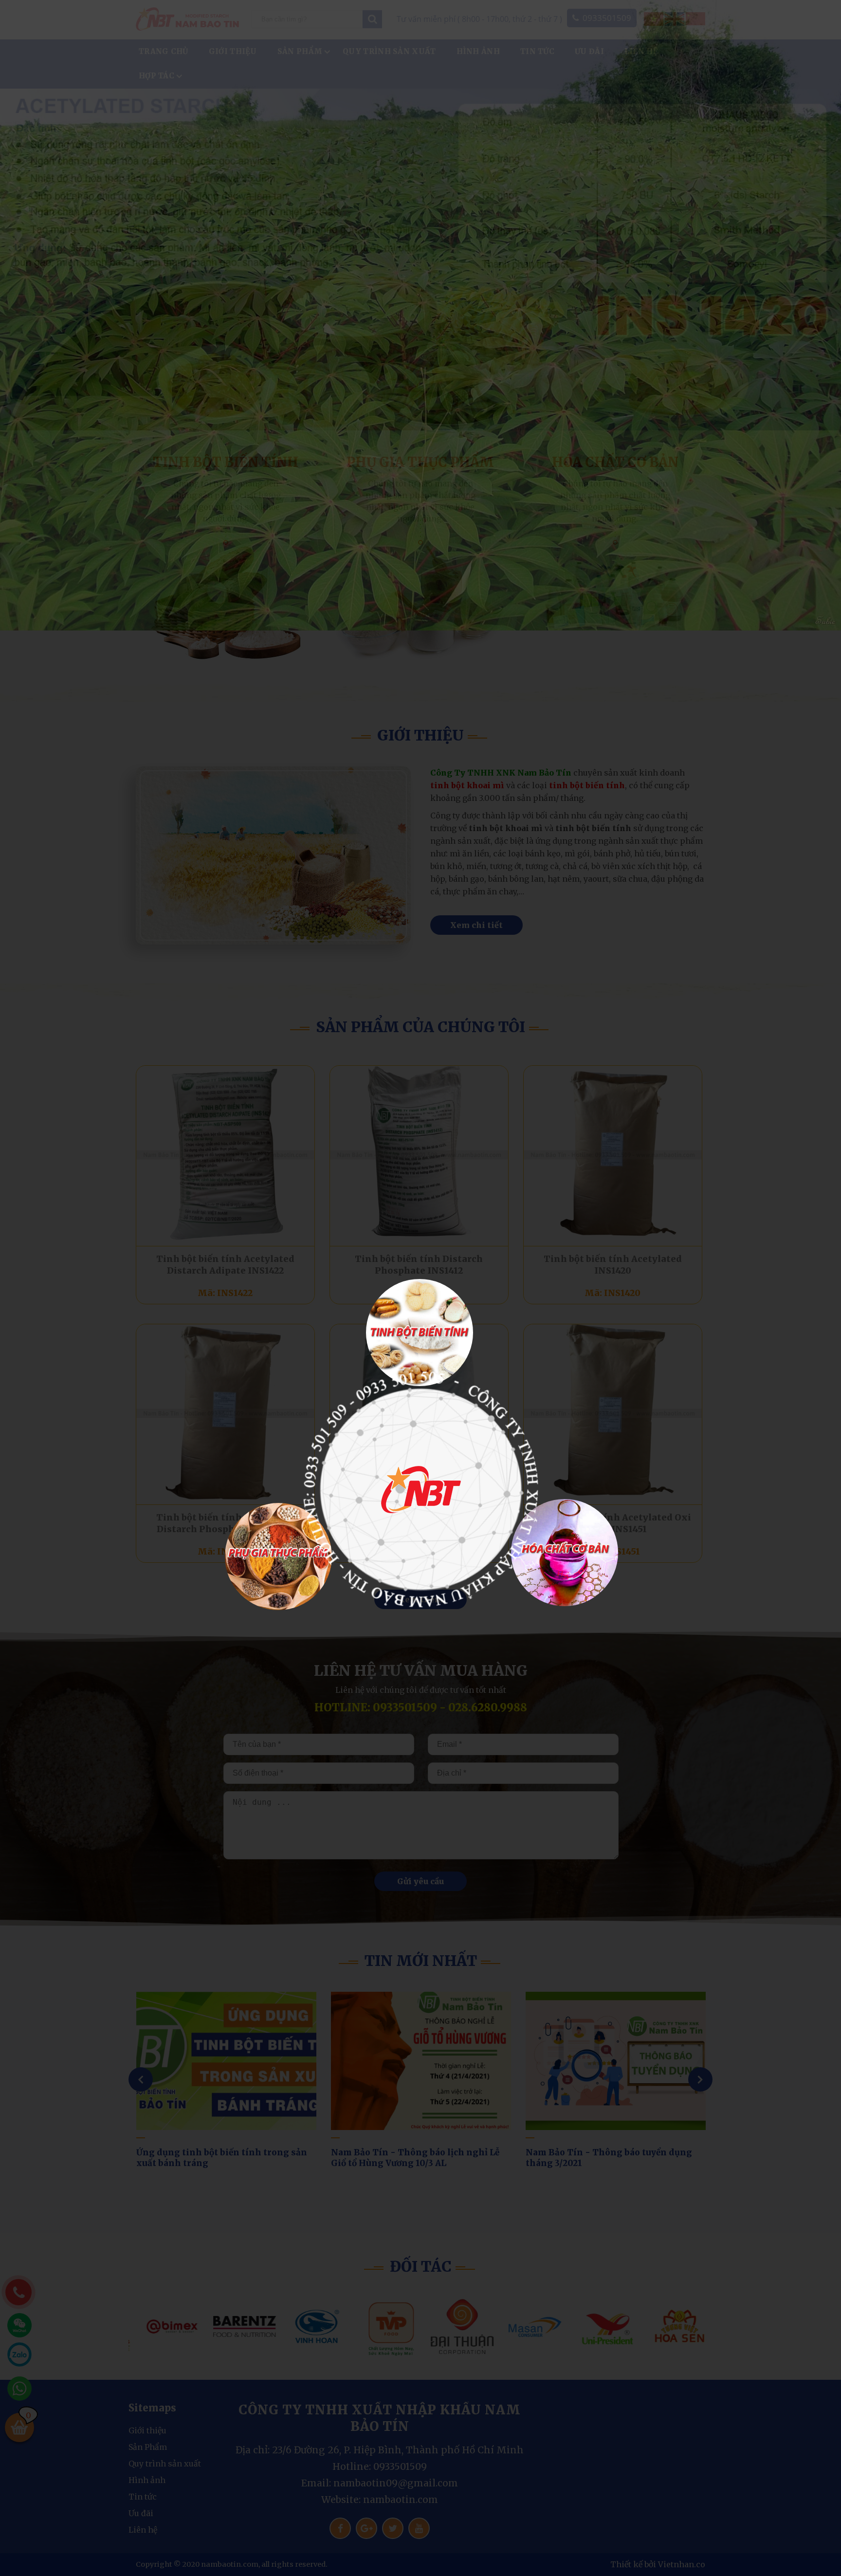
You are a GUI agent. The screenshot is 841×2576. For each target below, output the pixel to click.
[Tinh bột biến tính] (420, 1333)
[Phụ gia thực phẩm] (278, 1557)
